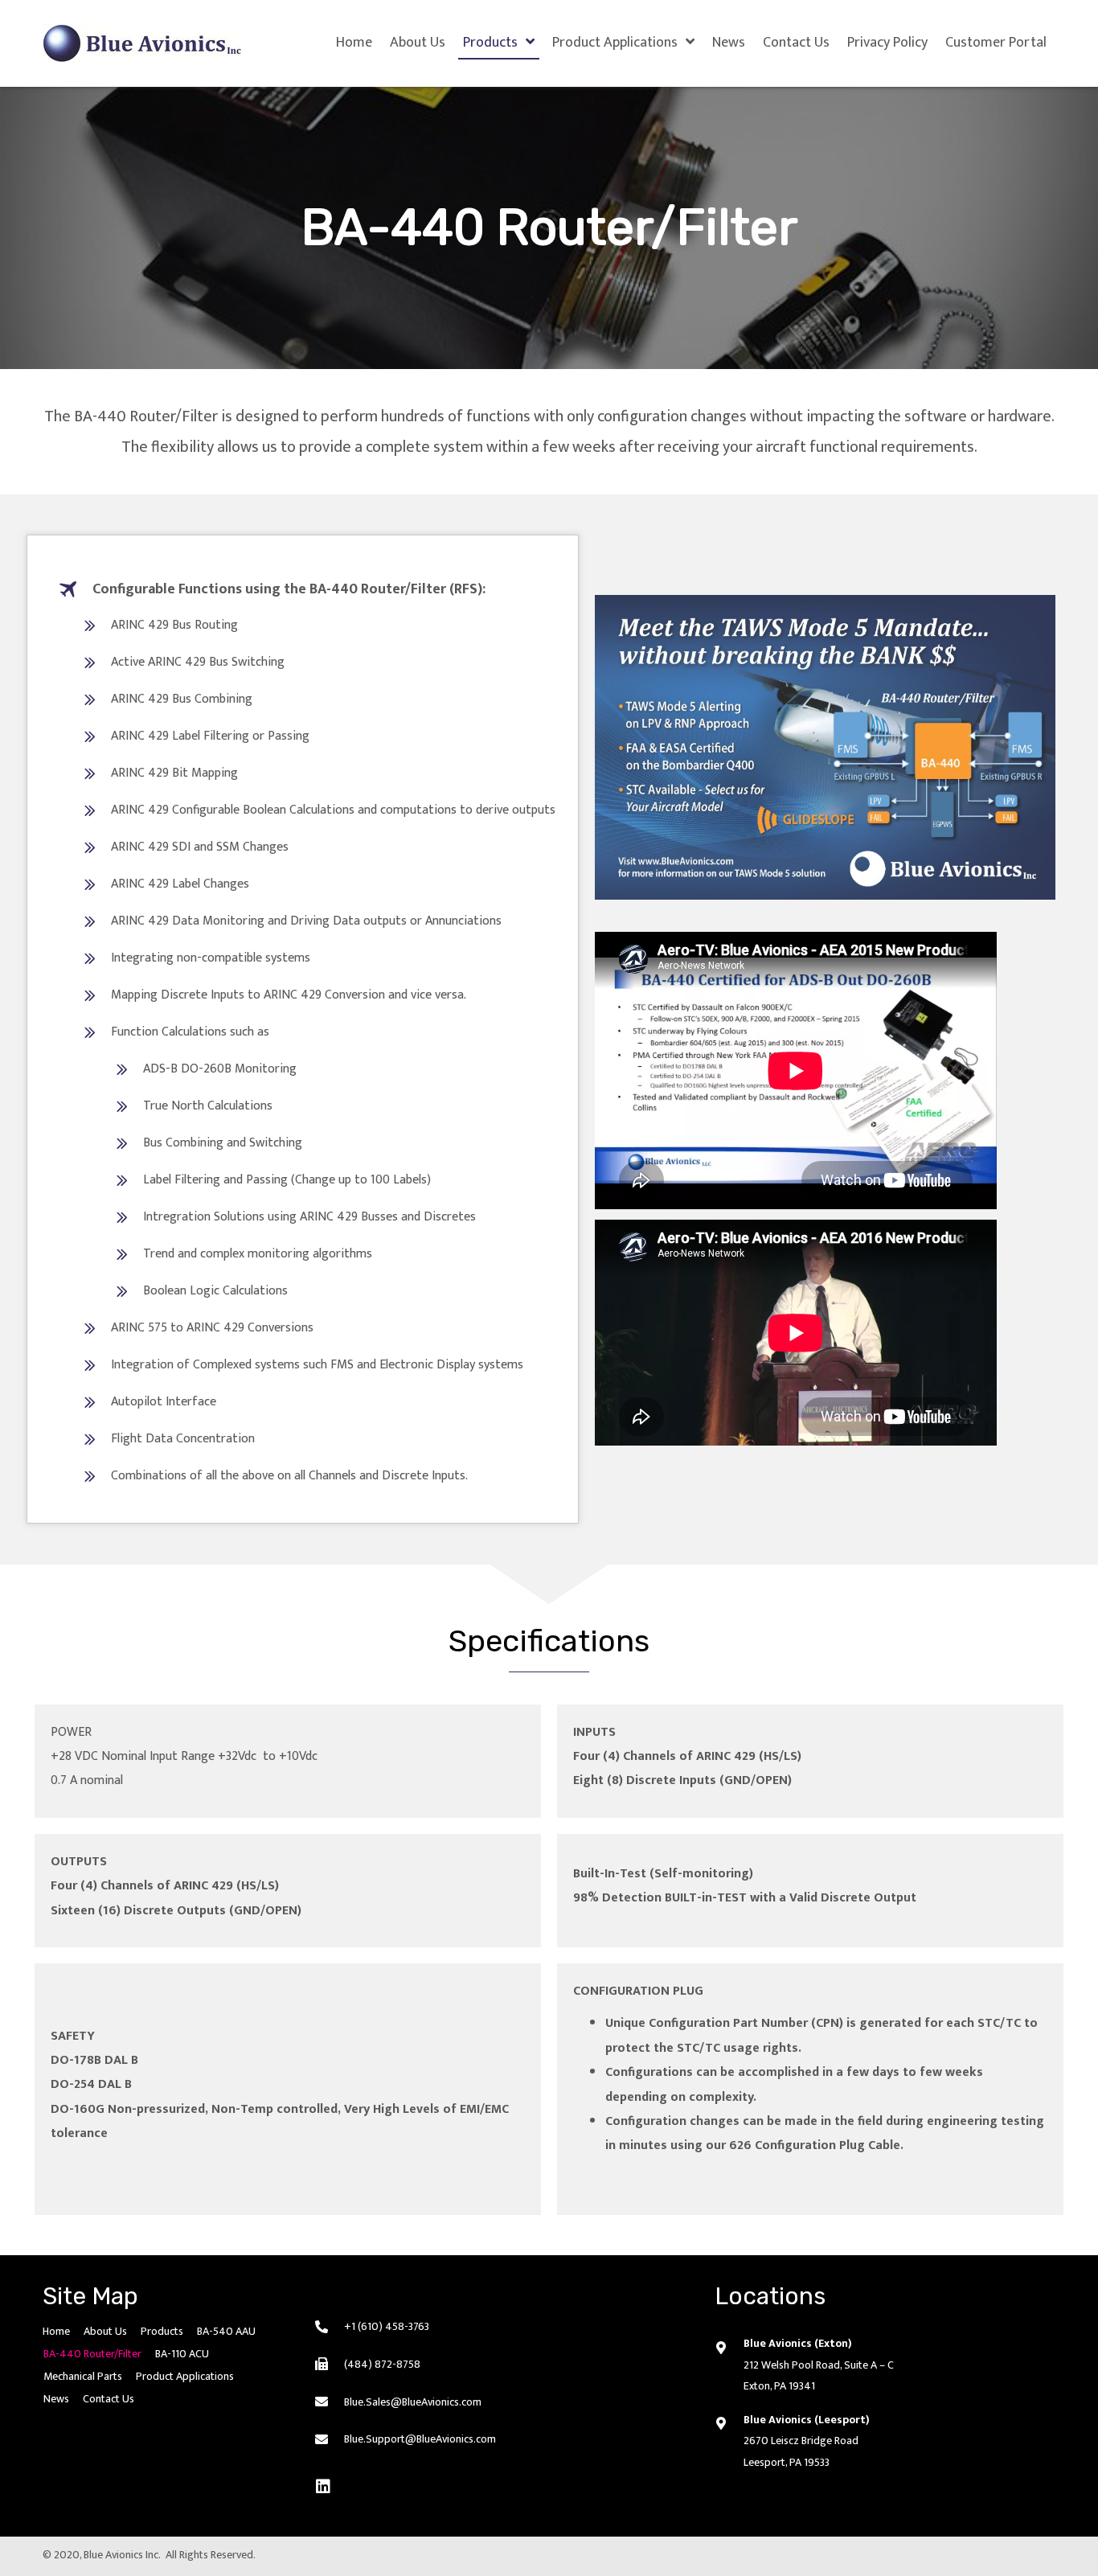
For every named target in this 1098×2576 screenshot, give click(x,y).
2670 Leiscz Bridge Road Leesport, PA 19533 (801, 2451)
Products (162, 2331)
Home (56, 2331)
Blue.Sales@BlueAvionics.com (413, 2402)
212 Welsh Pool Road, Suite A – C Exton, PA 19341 (819, 2376)
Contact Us (109, 2399)
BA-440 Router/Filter (92, 2354)
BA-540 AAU (226, 2331)
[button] (323, 2487)
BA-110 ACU (182, 2354)
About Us (105, 2331)
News (56, 2399)
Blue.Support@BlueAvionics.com (420, 2439)
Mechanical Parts (83, 2376)
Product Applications (185, 2376)
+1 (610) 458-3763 (387, 2326)
